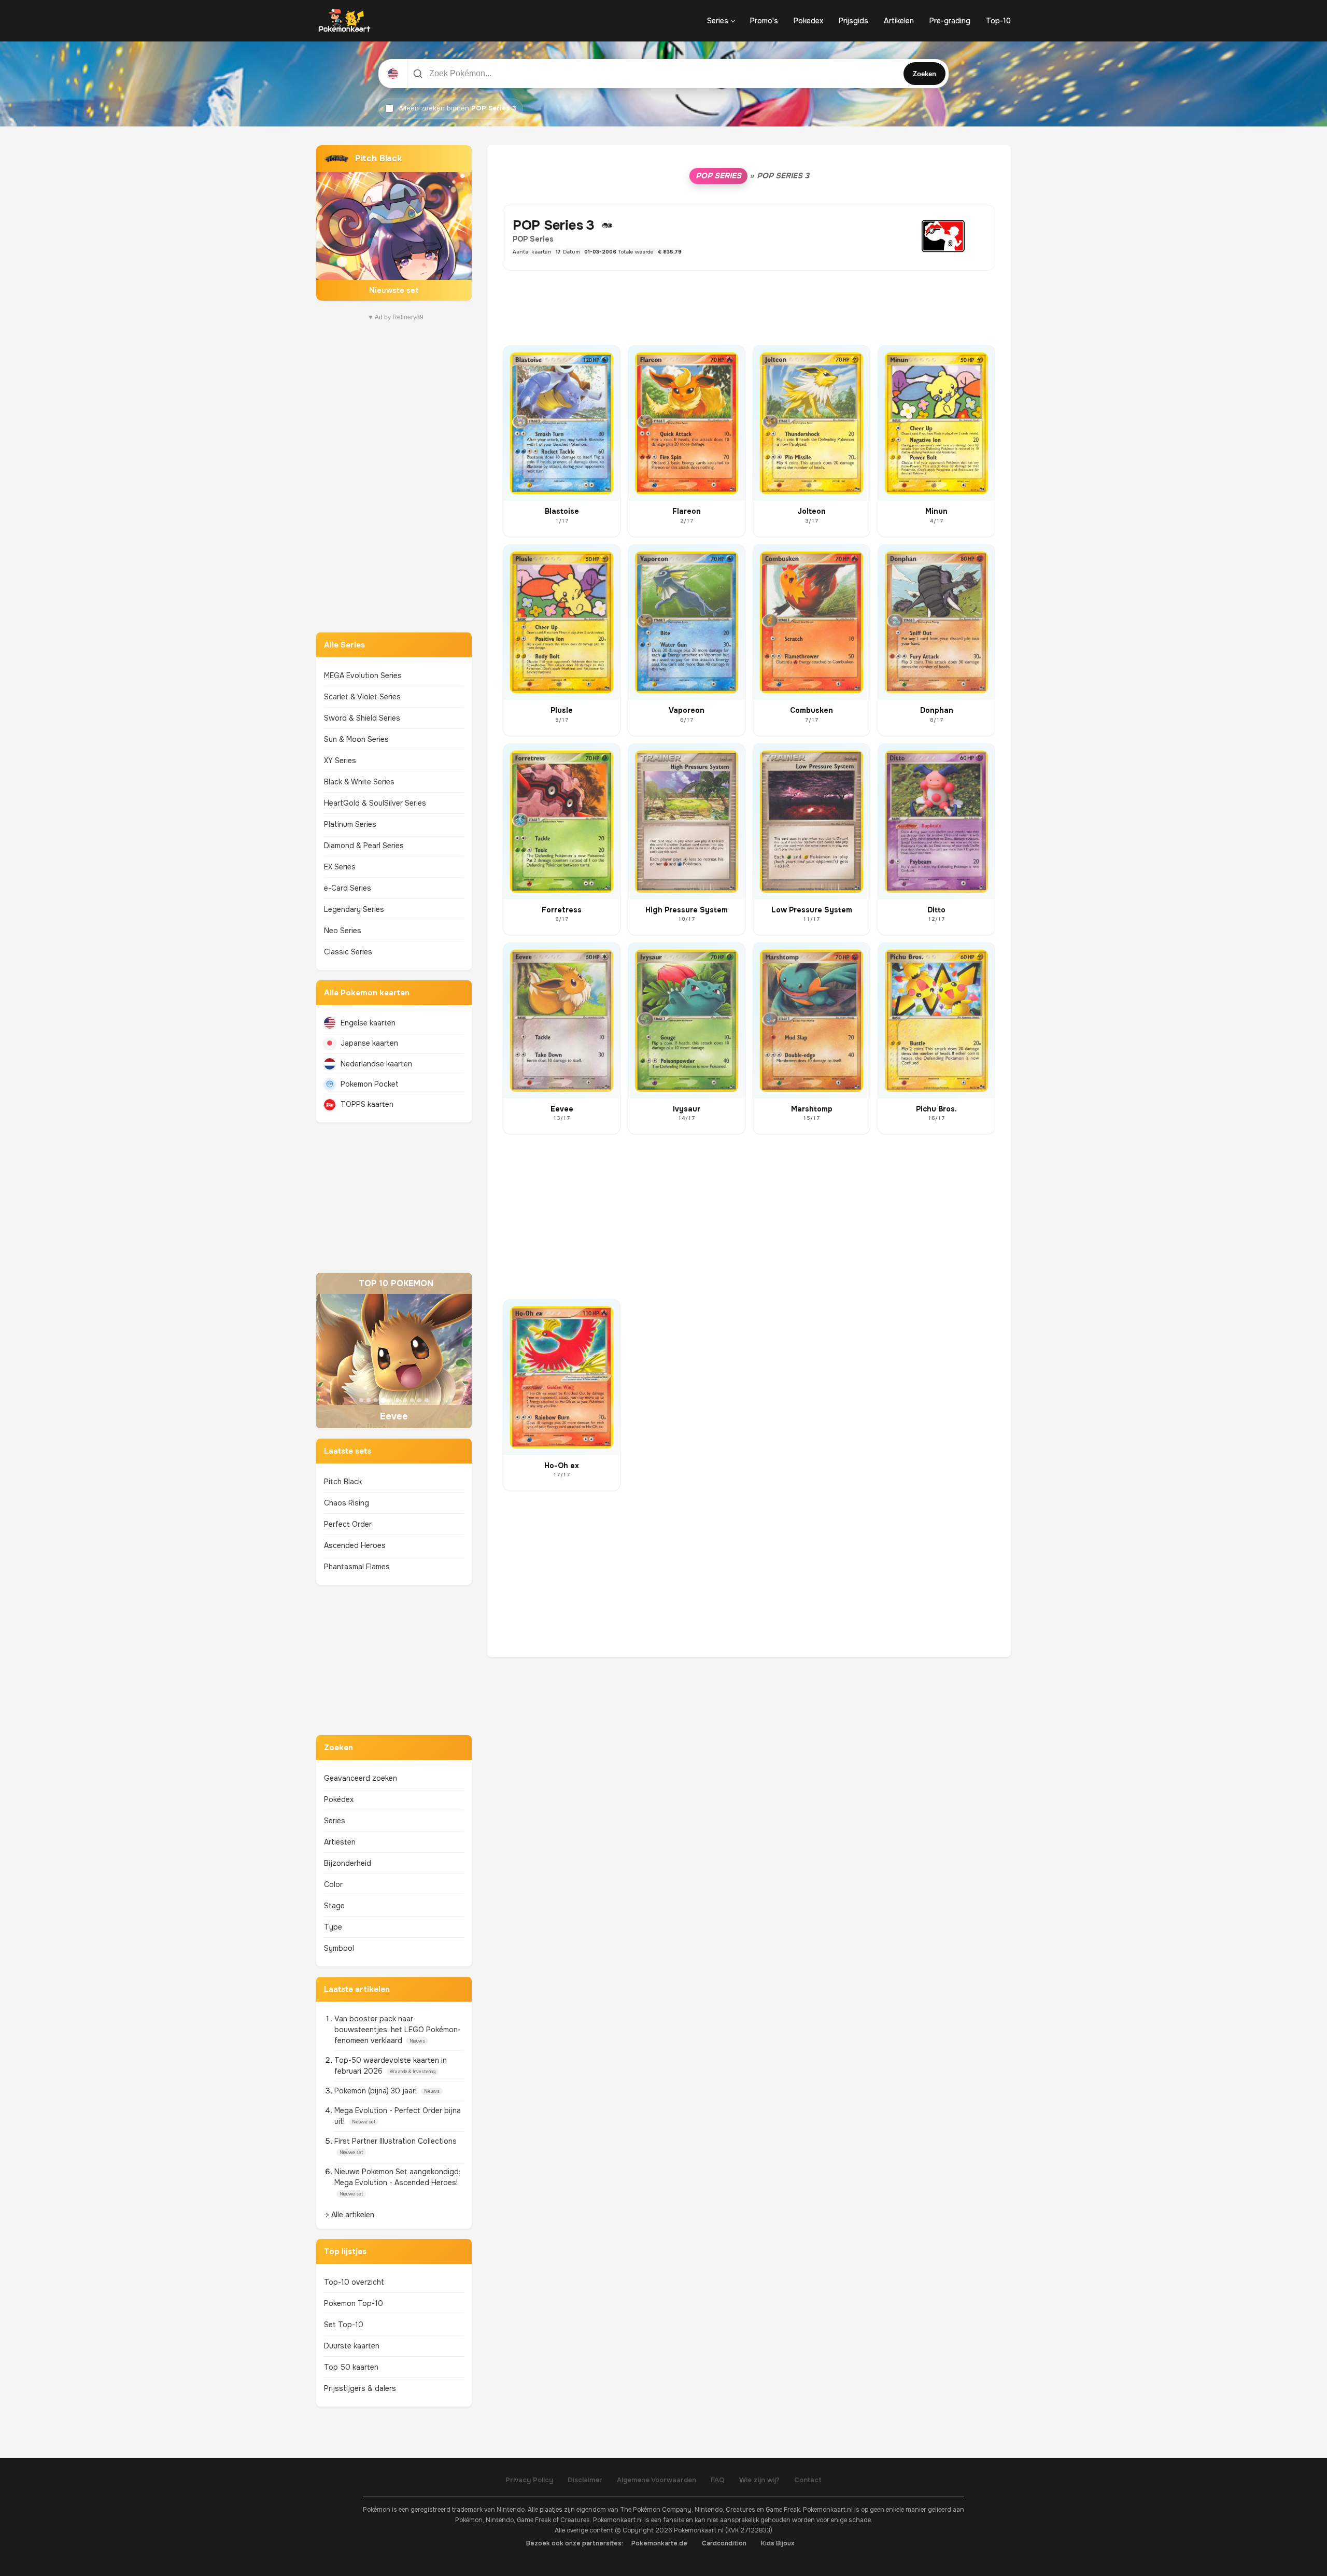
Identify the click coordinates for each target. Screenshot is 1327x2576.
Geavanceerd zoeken (361, 1778)
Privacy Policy (529, 2480)
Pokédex (339, 1799)
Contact (808, 2480)
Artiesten (340, 1842)
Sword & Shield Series (362, 718)
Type (333, 1927)
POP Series (718, 176)
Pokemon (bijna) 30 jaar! (377, 2091)
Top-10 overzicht (354, 2282)
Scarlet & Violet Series (362, 697)
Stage (334, 1906)
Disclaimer (585, 2480)
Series (718, 21)
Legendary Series (354, 909)
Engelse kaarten (368, 1023)
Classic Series (348, 952)
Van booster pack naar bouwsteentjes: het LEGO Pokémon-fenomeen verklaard (398, 2030)
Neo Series (343, 931)
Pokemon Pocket (370, 1084)
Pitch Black (343, 1482)
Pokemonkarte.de (659, 2543)
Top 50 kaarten (351, 2367)
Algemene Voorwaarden (657, 2480)
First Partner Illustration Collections (396, 2141)
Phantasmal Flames (357, 1567)
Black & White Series (359, 782)
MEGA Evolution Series (363, 675)
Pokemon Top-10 (354, 2303)
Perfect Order (348, 1524)
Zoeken (924, 74)
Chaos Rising (347, 1503)
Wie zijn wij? (759, 2480)
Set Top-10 (344, 2325)
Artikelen (899, 21)
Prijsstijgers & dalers (360, 2388)
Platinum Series (350, 824)
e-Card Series (348, 888)
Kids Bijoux (778, 2543)
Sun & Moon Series (356, 739)
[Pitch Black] (394, 223)
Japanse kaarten (369, 1043)
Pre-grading (950, 21)
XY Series (340, 761)
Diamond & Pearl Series (364, 846)
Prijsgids (853, 21)
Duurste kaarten (352, 2346)
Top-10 (998, 21)
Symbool (339, 1948)
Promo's (764, 21)
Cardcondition (724, 2543)
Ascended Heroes (355, 1545)
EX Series (340, 867)
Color (333, 1884)
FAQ (718, 2480)
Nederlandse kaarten (376, 1064)
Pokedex (808, 21)
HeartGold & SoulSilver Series (375, 803)
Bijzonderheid (348, 1863)
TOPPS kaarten (367, 1104)
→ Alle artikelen (349, 2215)
